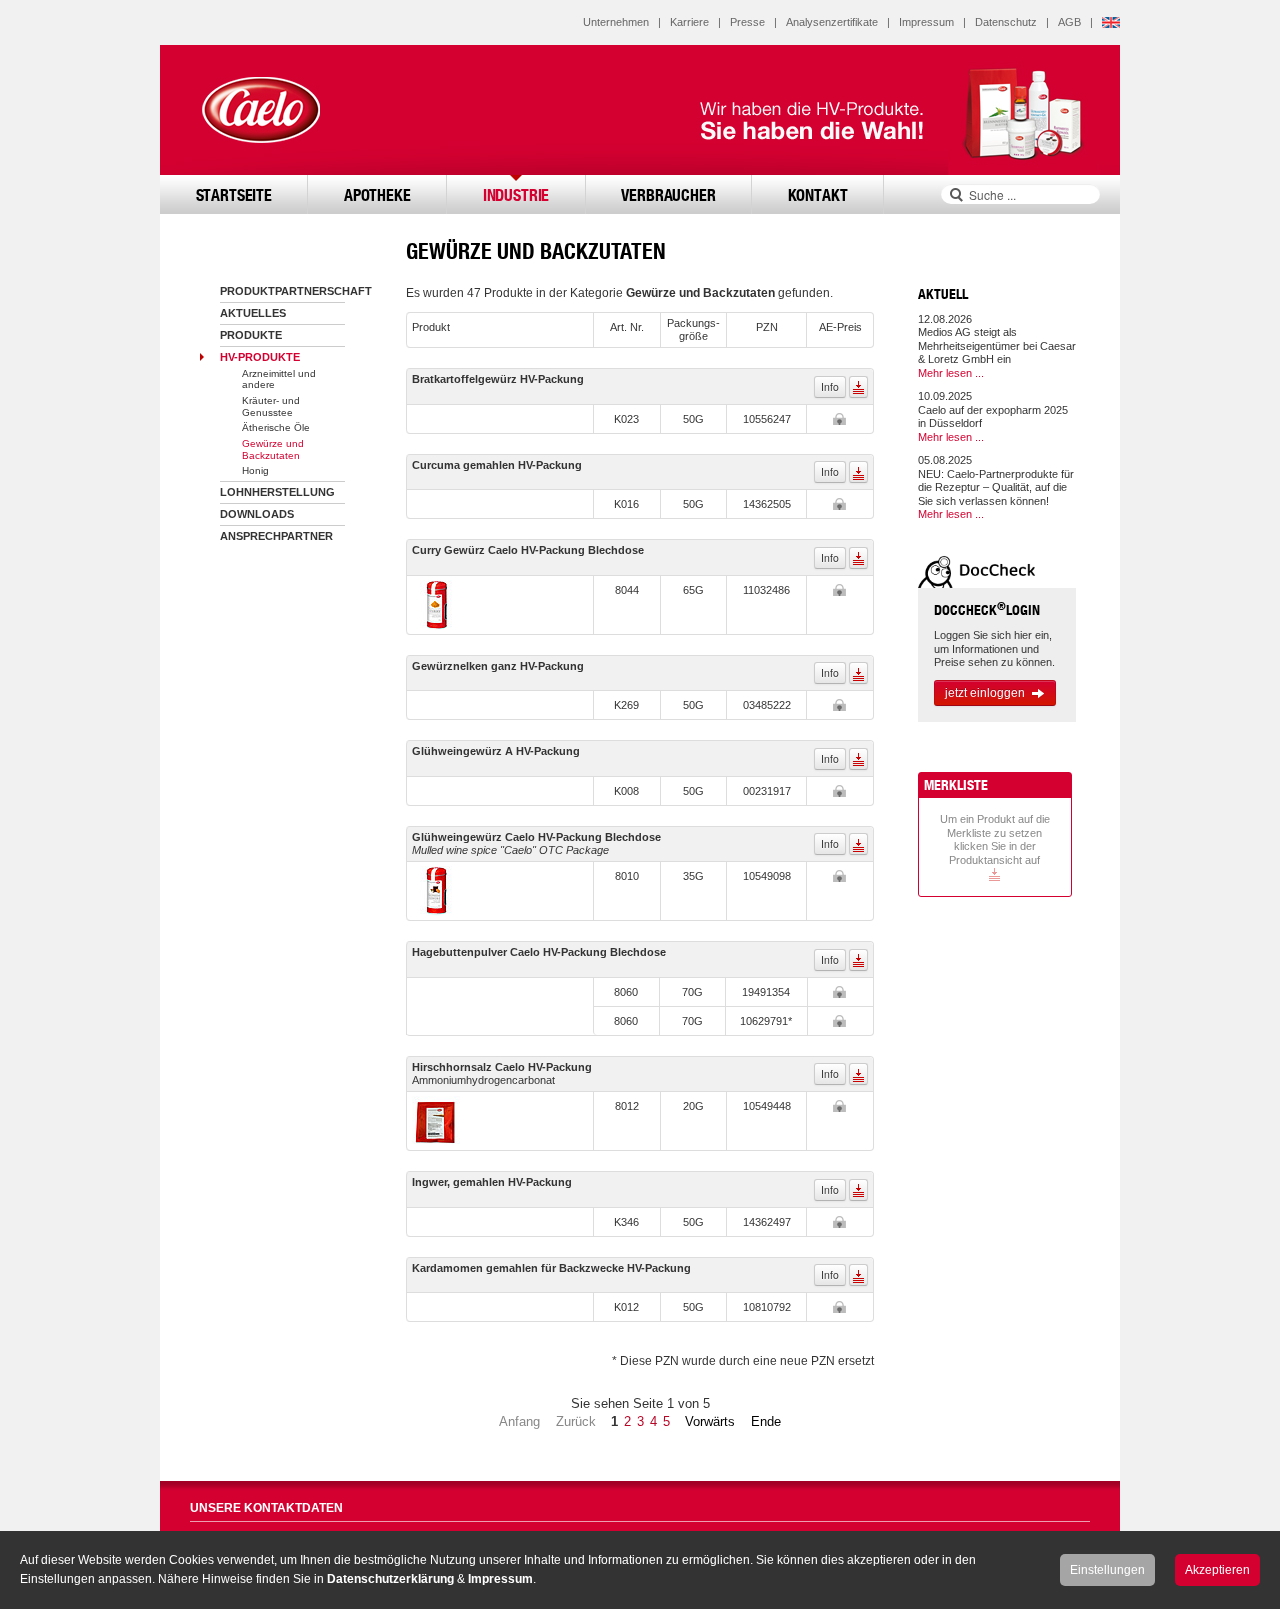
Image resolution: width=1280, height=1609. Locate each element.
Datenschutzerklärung (390, 1579)
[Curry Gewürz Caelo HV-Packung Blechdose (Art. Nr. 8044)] (437, 604)
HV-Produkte (260, 357)
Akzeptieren (1217, 1570)
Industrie (516, 194)
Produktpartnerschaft (296, 291)
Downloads (257, 514)
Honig (255, 470)
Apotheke (377, 194)
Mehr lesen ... (951, 373)
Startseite (234, 194)
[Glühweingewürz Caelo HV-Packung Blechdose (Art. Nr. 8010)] (437, 890)
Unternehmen (616, 22)
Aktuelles (253, 313)
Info (830, 386)
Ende (766, 1421)
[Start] (260, 110)
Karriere (689, 22)
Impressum (926, 22)
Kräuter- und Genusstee (271, 406)
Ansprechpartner (276, 536)
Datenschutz (1006, 22)
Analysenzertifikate (832, 22)
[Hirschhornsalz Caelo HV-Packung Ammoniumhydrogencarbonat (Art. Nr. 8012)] (437, 1120)
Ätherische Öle (276, 427)
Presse (747, 22)
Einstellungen (1107, 1570)
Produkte (251, 335)
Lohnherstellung (277, 492)
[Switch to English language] (1111, 22)
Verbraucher (668, 194)
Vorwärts (710, 1421)
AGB (1069, 22)
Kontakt (818, 194)
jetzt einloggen (985, 693)
